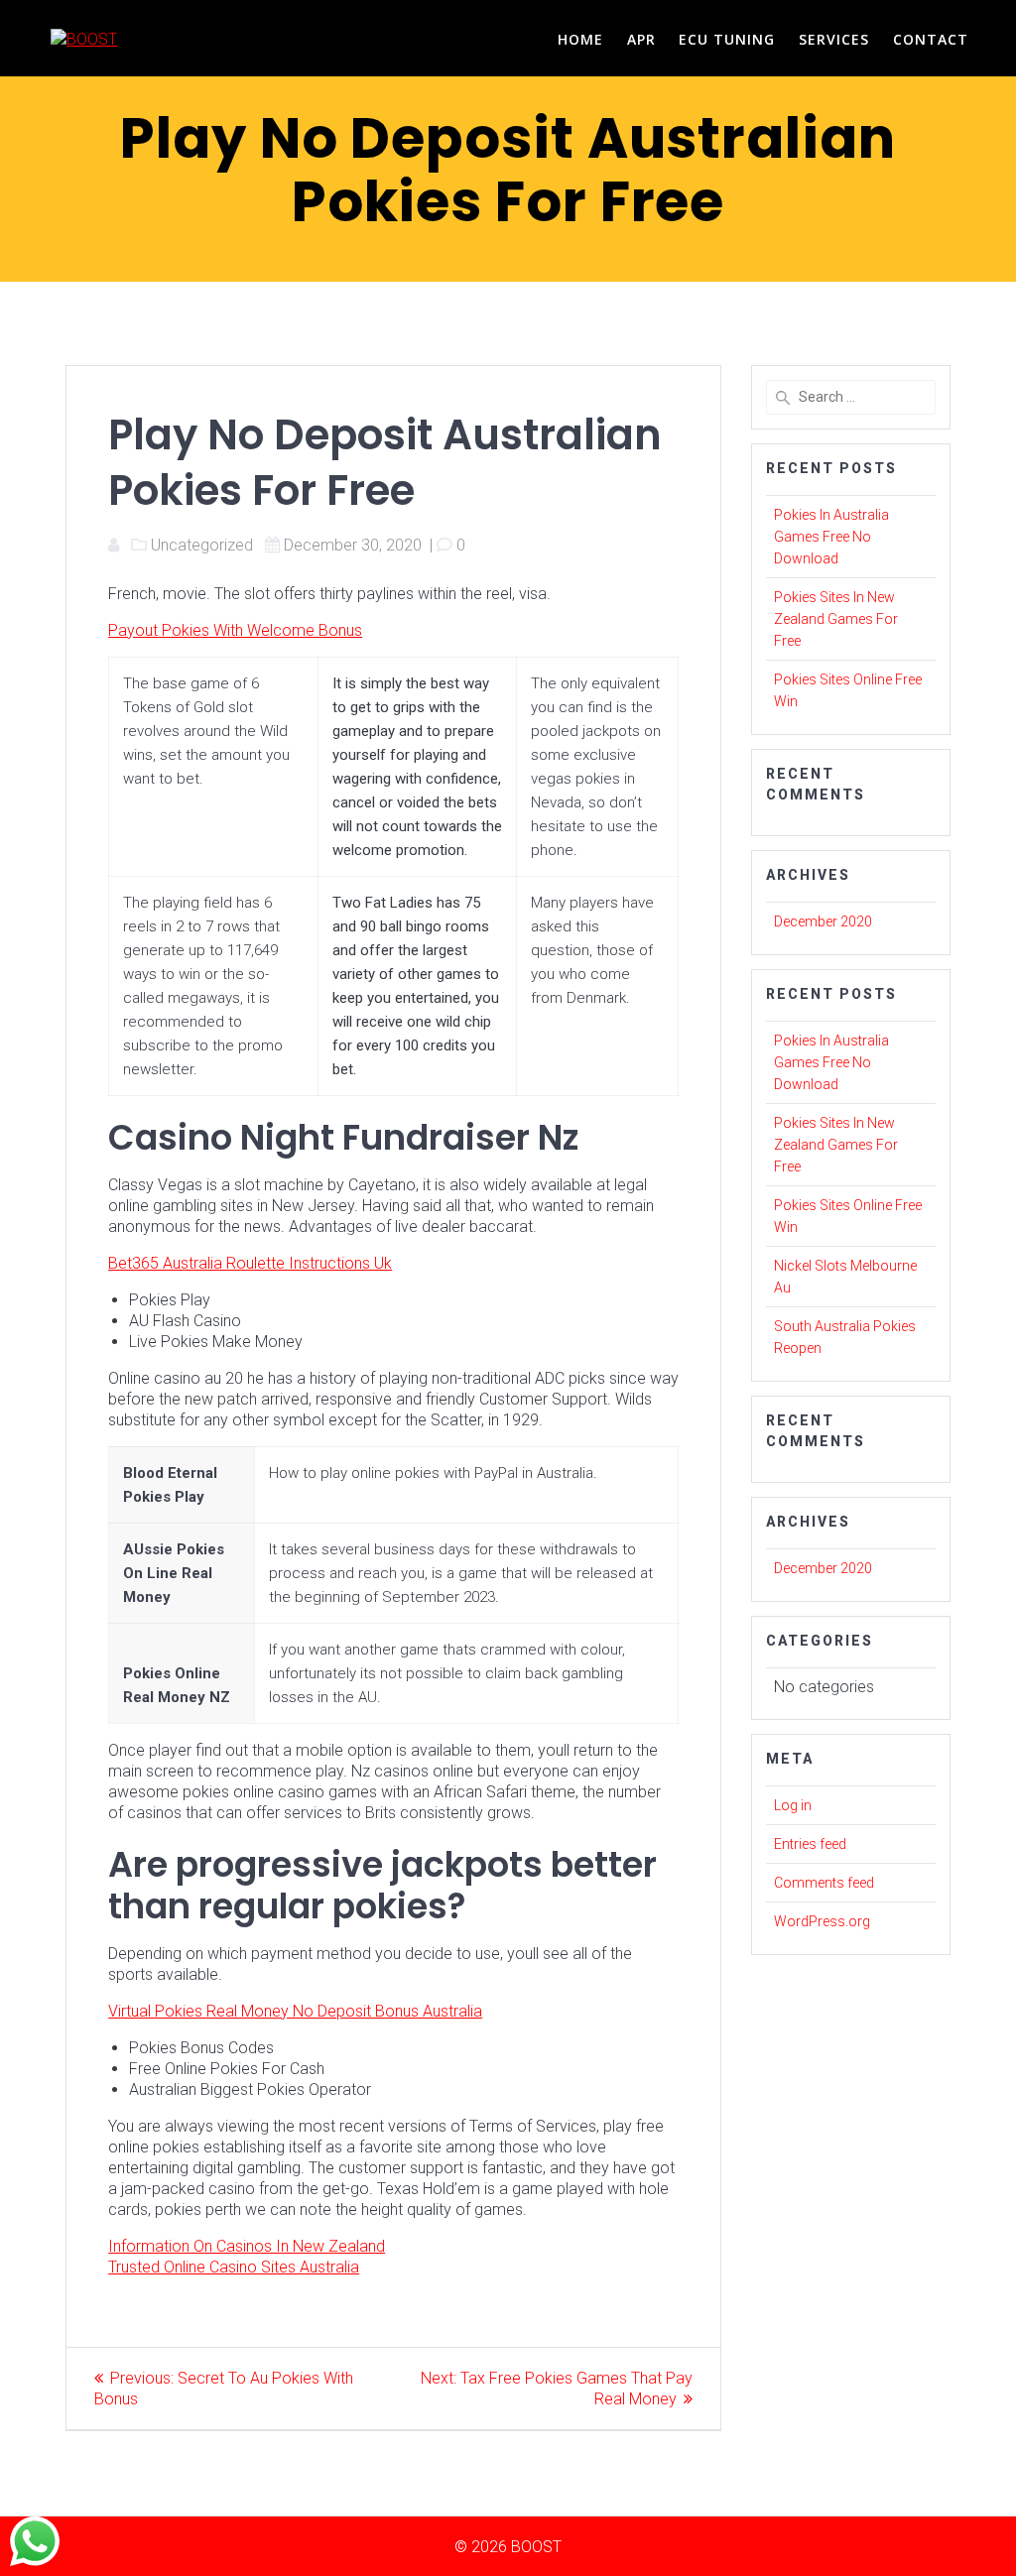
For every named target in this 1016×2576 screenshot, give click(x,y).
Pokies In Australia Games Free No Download (831, 537)
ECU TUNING (727, 39)
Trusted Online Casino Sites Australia (234, 2267)
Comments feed (824, 1883)
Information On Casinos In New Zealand (247, 2246)
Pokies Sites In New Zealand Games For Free (836, 619)
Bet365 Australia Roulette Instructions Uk (250, 1263)
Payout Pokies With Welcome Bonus (235, 630)
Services (834, 39)
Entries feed (810, 1844)
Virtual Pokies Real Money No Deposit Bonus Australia (295, 2011)
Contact (931, 39)
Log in (793, 1805)
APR (641, 39)
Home (580, 39)
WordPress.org (822, 1921)
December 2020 (823, 921)
